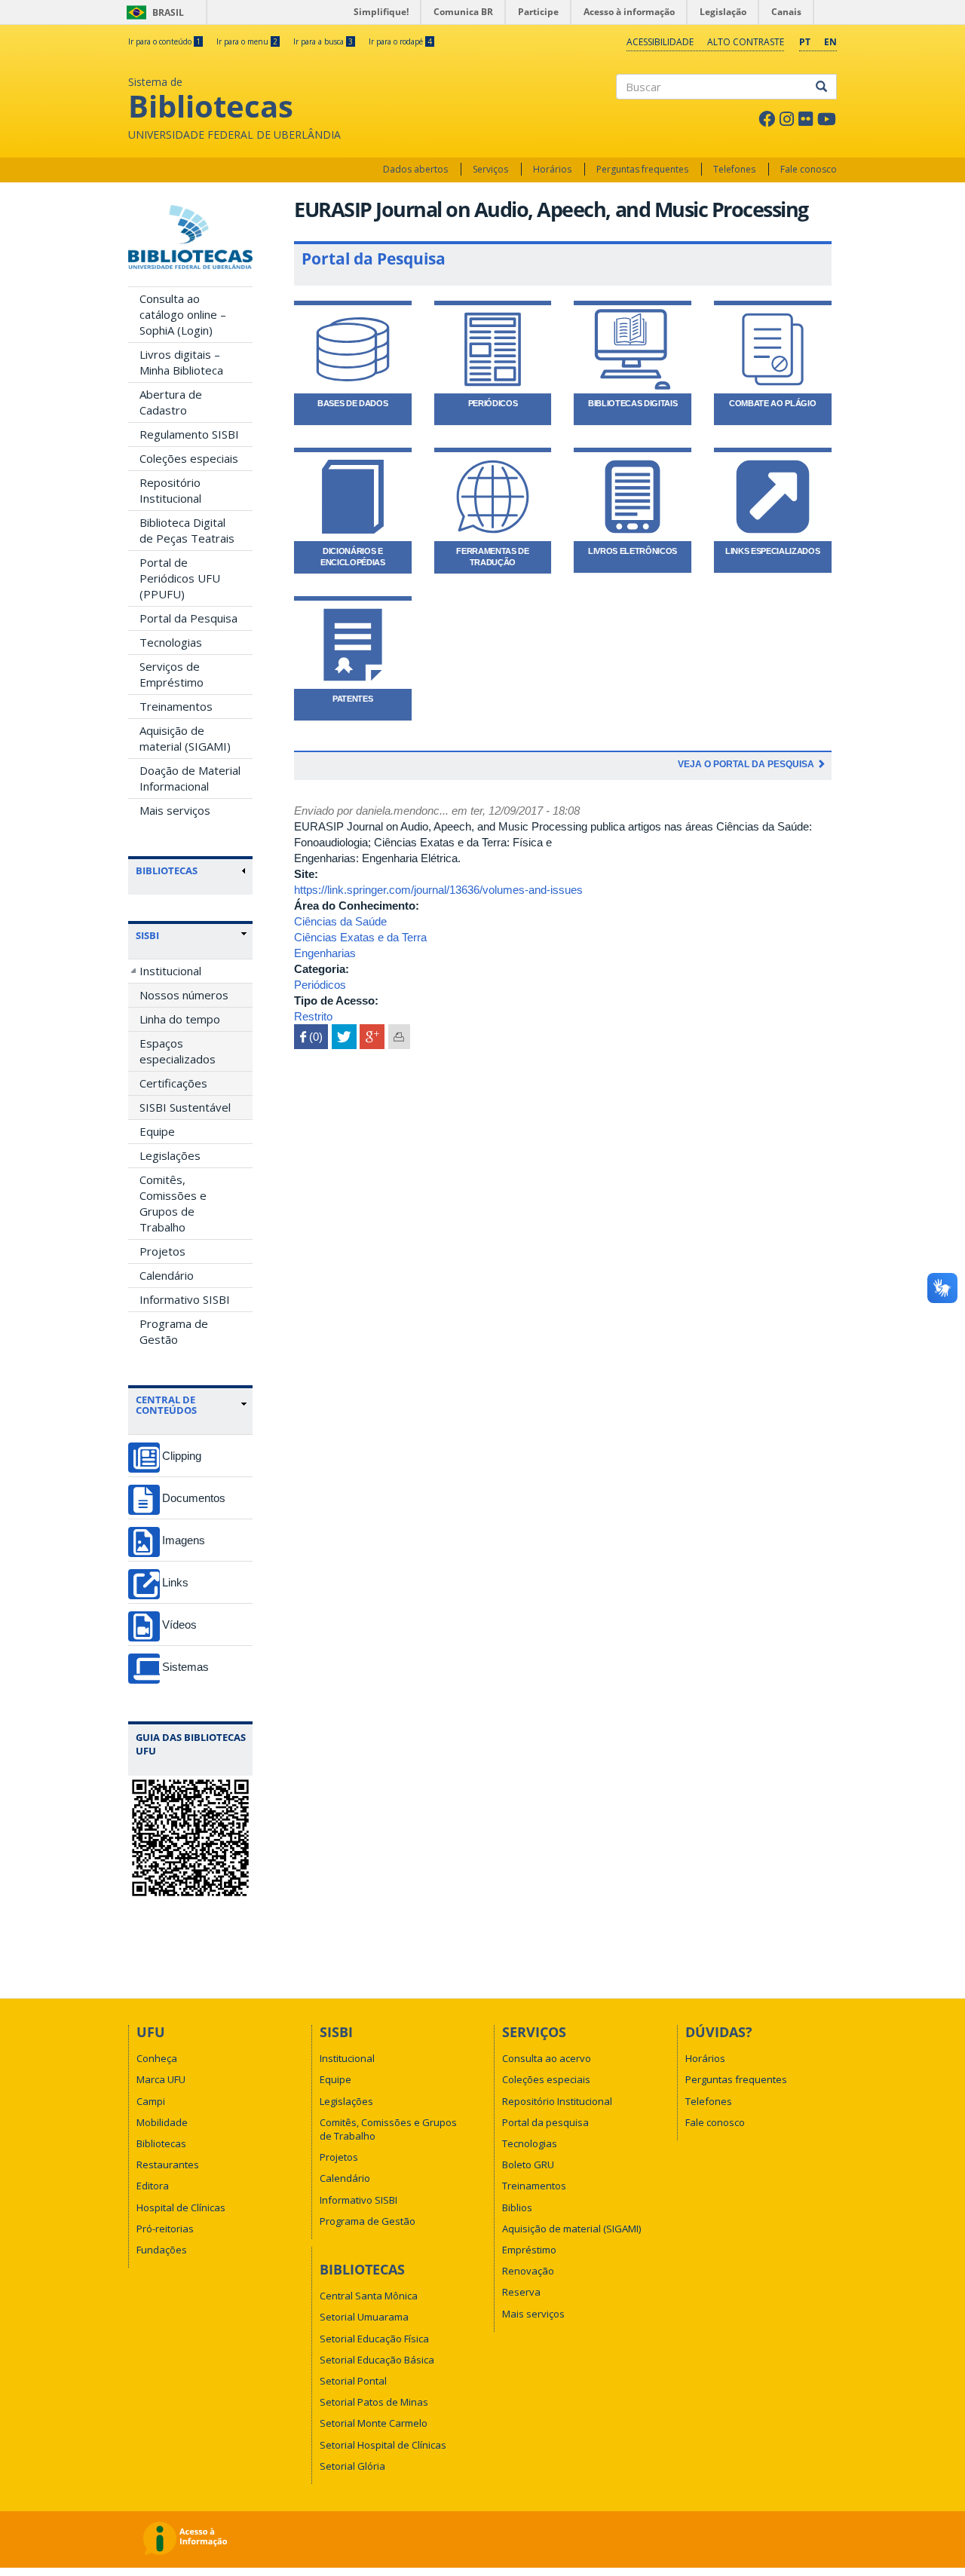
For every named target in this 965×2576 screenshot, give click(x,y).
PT (805, 42)
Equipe (157, 1131)
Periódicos (320, 985)
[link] (191, 935)
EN (830, 42)
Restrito (313, 1016)
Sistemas (185, 1667)
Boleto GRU (528, 2165)
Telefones (734, 169)
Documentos (194, 1498)
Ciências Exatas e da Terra (360, 937)
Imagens (184, 1540)
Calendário (167, 1275)
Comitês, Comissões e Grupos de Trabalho (173, 1203)
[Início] (190, 237)
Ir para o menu (247, 41)
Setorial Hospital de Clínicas (383, 2445)
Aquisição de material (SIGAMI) (185, 738)
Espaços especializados (178, 1051)
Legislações (170, 1155)
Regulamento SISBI (189, 434)
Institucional (170, 971)
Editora (153, 2186)
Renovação (528, 2271)
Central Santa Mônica (369, 2296)
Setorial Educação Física (374, 2339)
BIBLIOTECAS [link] (167, 870)
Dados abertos (415, 169)
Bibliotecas (161, 2143)
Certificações (173, 1083)
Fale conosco (809, 169)
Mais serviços (175, 810)
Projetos (162, 1251)
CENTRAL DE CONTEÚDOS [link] (166, 1405)
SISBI (147, 935)
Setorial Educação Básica (377, 2360)
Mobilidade (162, 2122)
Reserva (521, 2292)
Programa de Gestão (174, 1331)
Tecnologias (171, 642)
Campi (151, 2101)
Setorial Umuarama (364, 2317)
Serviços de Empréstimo (172, 674)
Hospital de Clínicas (181, 2207)
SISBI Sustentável (185, 1107)
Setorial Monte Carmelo (374, 2423)
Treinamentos (176, 706)
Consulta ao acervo (547, 2058)
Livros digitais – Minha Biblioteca (181, 362)
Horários (552, 169)
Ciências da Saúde (340, 921)
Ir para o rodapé (400, 41)
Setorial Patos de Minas (374, 2402)
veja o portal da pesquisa (747, 764)
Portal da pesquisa (545, 2122)
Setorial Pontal (353, 2381)
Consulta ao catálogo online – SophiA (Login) (183, 314)
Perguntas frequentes (642, 169)
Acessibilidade (660, 42)
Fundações (162, 2250)
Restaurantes (168, 2165)
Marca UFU (161, 2079)
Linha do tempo (180, 1019)
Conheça (157, 2058)
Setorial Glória (352, 2466)
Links (175, 1582)
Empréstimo (529, 2250)
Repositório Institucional (170, 490)
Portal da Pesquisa (188, 618)
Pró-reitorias (165, 2229)
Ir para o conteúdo (164, 41)
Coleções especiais (189, 458)
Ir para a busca (323, 41)
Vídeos (179, 1625)
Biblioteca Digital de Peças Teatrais (187, 530)
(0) (311, 1037)
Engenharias (325, 953)
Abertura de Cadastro (171, 402)
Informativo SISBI (185, 1299)
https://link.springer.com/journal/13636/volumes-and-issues (438, 890)
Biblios (517, 2207)
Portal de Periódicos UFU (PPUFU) (180, 578)
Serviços (490, 169)
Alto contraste (746, 42)
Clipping (182, 1456)
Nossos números (184, 995)
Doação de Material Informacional (190, 778)
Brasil (153, 12)
